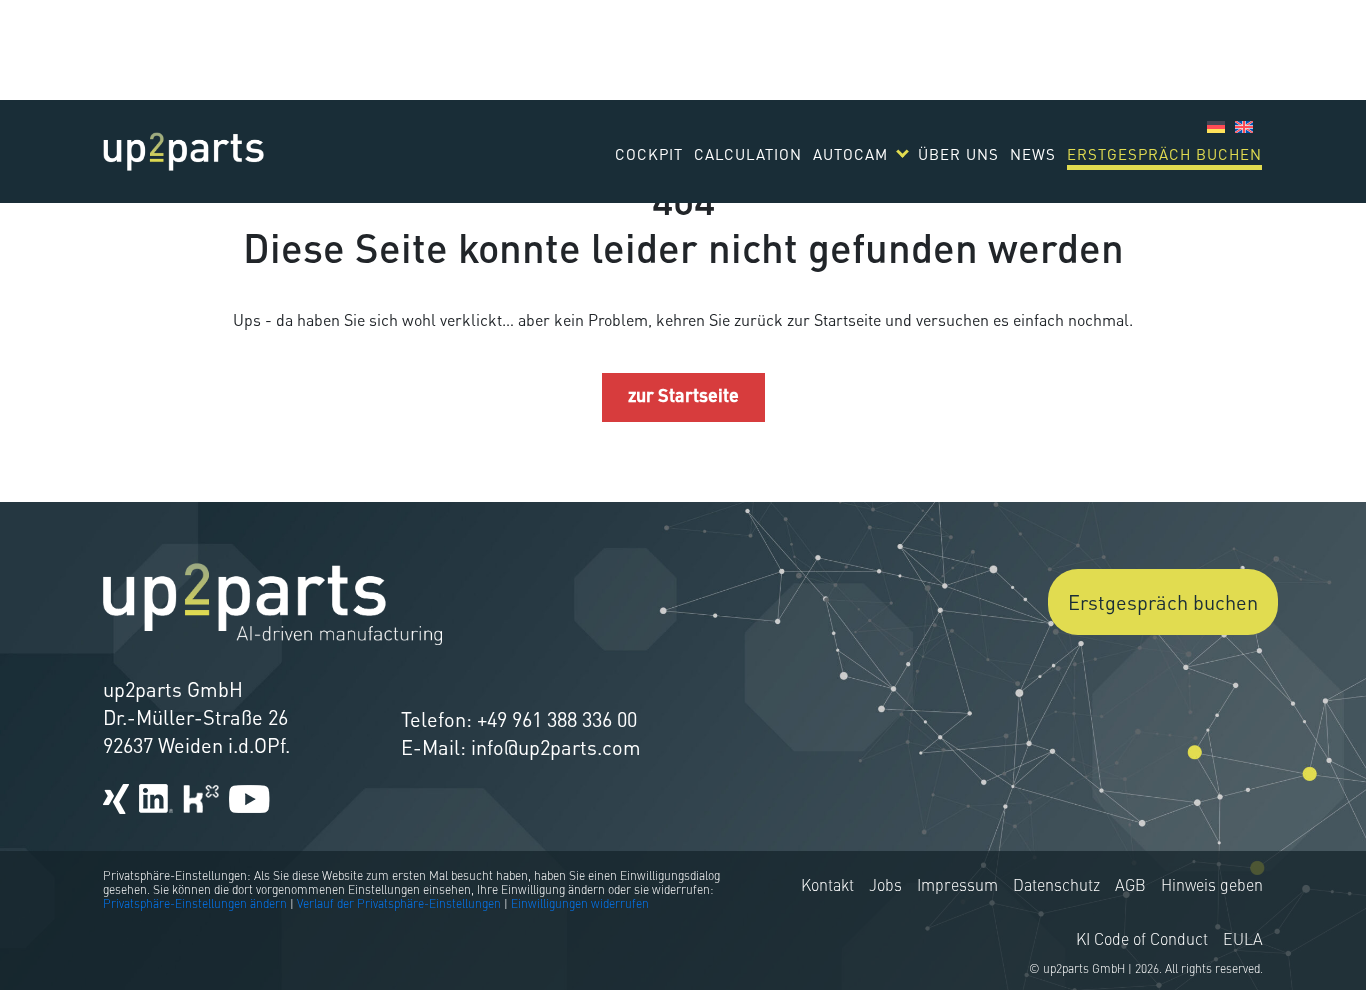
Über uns (958, 154)
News (1033, 154)
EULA (1243, 941)
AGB (1130, 887)
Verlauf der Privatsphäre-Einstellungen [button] (399, 905)
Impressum (957, 887)
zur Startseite (683, 397)
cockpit (649, 154)
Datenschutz (1056, 887)
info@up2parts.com (556, 747)
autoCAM (850, 154)
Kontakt (827, 887)
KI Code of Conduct (1142, 941)
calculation (748, 154)
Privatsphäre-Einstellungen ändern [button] (195, 905)
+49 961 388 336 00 (557, 719)
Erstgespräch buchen (1164, 154)
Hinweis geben (1212, 887)
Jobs (885, 887)
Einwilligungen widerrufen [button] (580, 905)
